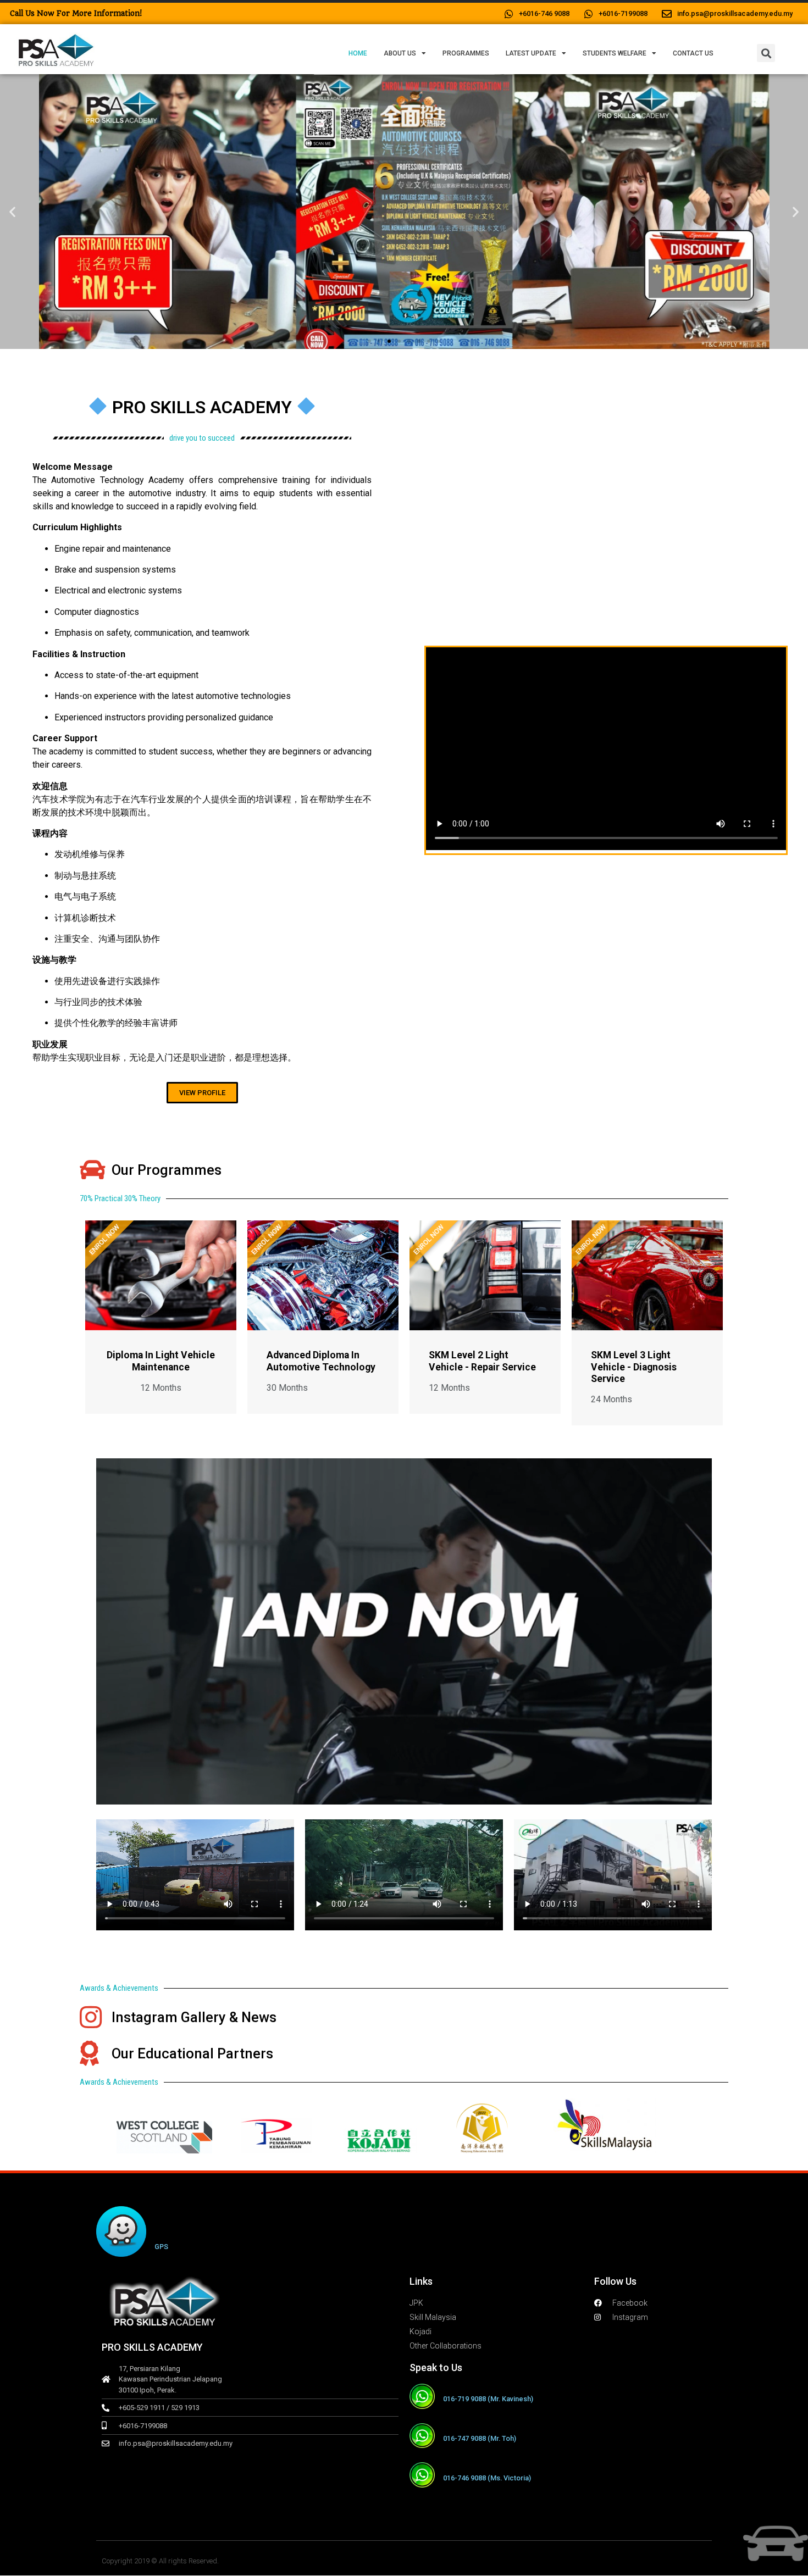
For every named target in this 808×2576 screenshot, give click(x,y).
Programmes (466, 53)
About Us (400, 53)
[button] (766, 53)
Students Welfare (615, 53)
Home (358, 53)
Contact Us (693, 53)
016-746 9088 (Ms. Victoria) (487, 2478)
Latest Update (531, 53)
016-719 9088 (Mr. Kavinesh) (488, 2399)
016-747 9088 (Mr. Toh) (480, 2438)
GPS (161, 2247)
